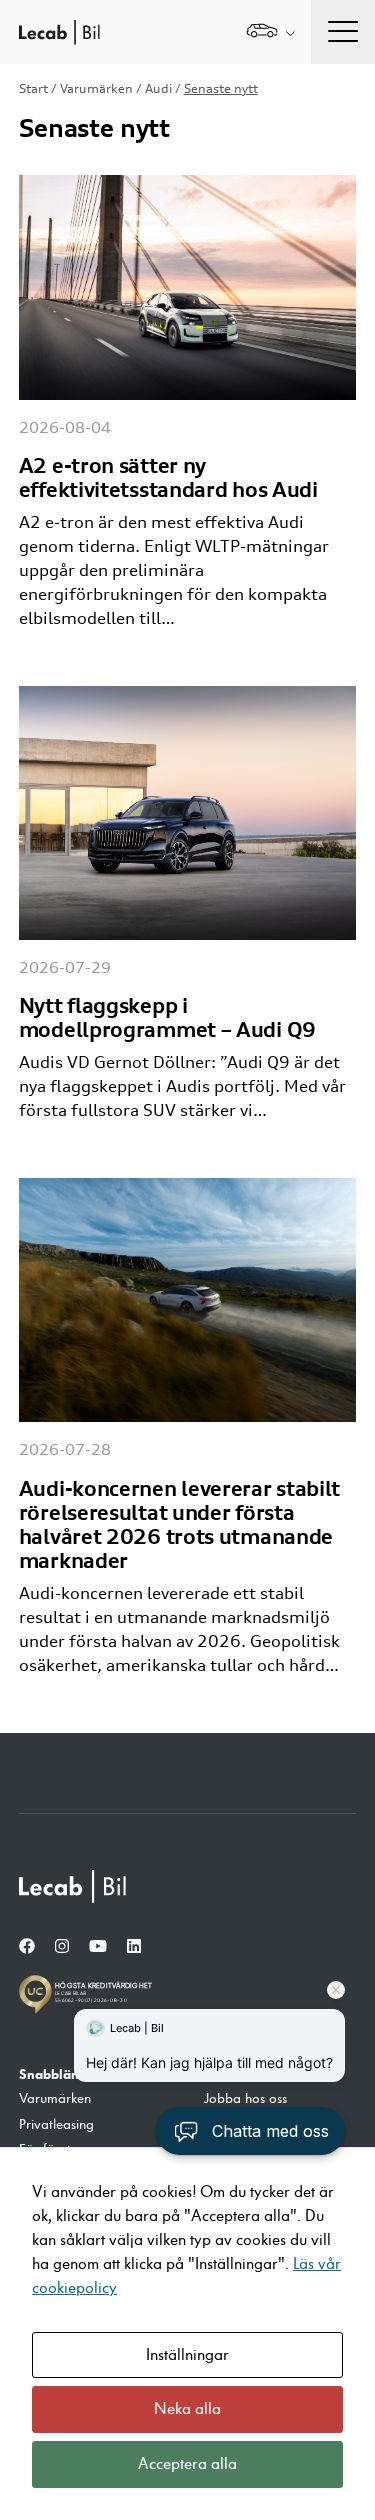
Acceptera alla (187, 2464)
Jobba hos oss (245, 2099)
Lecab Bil (60, 32)
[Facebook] (27, 1947)
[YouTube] (98, 1947)
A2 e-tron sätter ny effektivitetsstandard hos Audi (168, 477)
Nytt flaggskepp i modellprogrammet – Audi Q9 (167, 1017)
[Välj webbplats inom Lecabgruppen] (270, 32)
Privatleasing (56, 2125)
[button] (250, 2131)
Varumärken (96, 88)
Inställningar (187, 2355)
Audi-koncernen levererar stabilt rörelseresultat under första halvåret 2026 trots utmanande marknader (179, 1524)
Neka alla (187, 2409)
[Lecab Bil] (74, 1886)
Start (33, 88)
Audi (158, 88)
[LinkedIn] (134, 1947)
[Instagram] (62, 1947)
